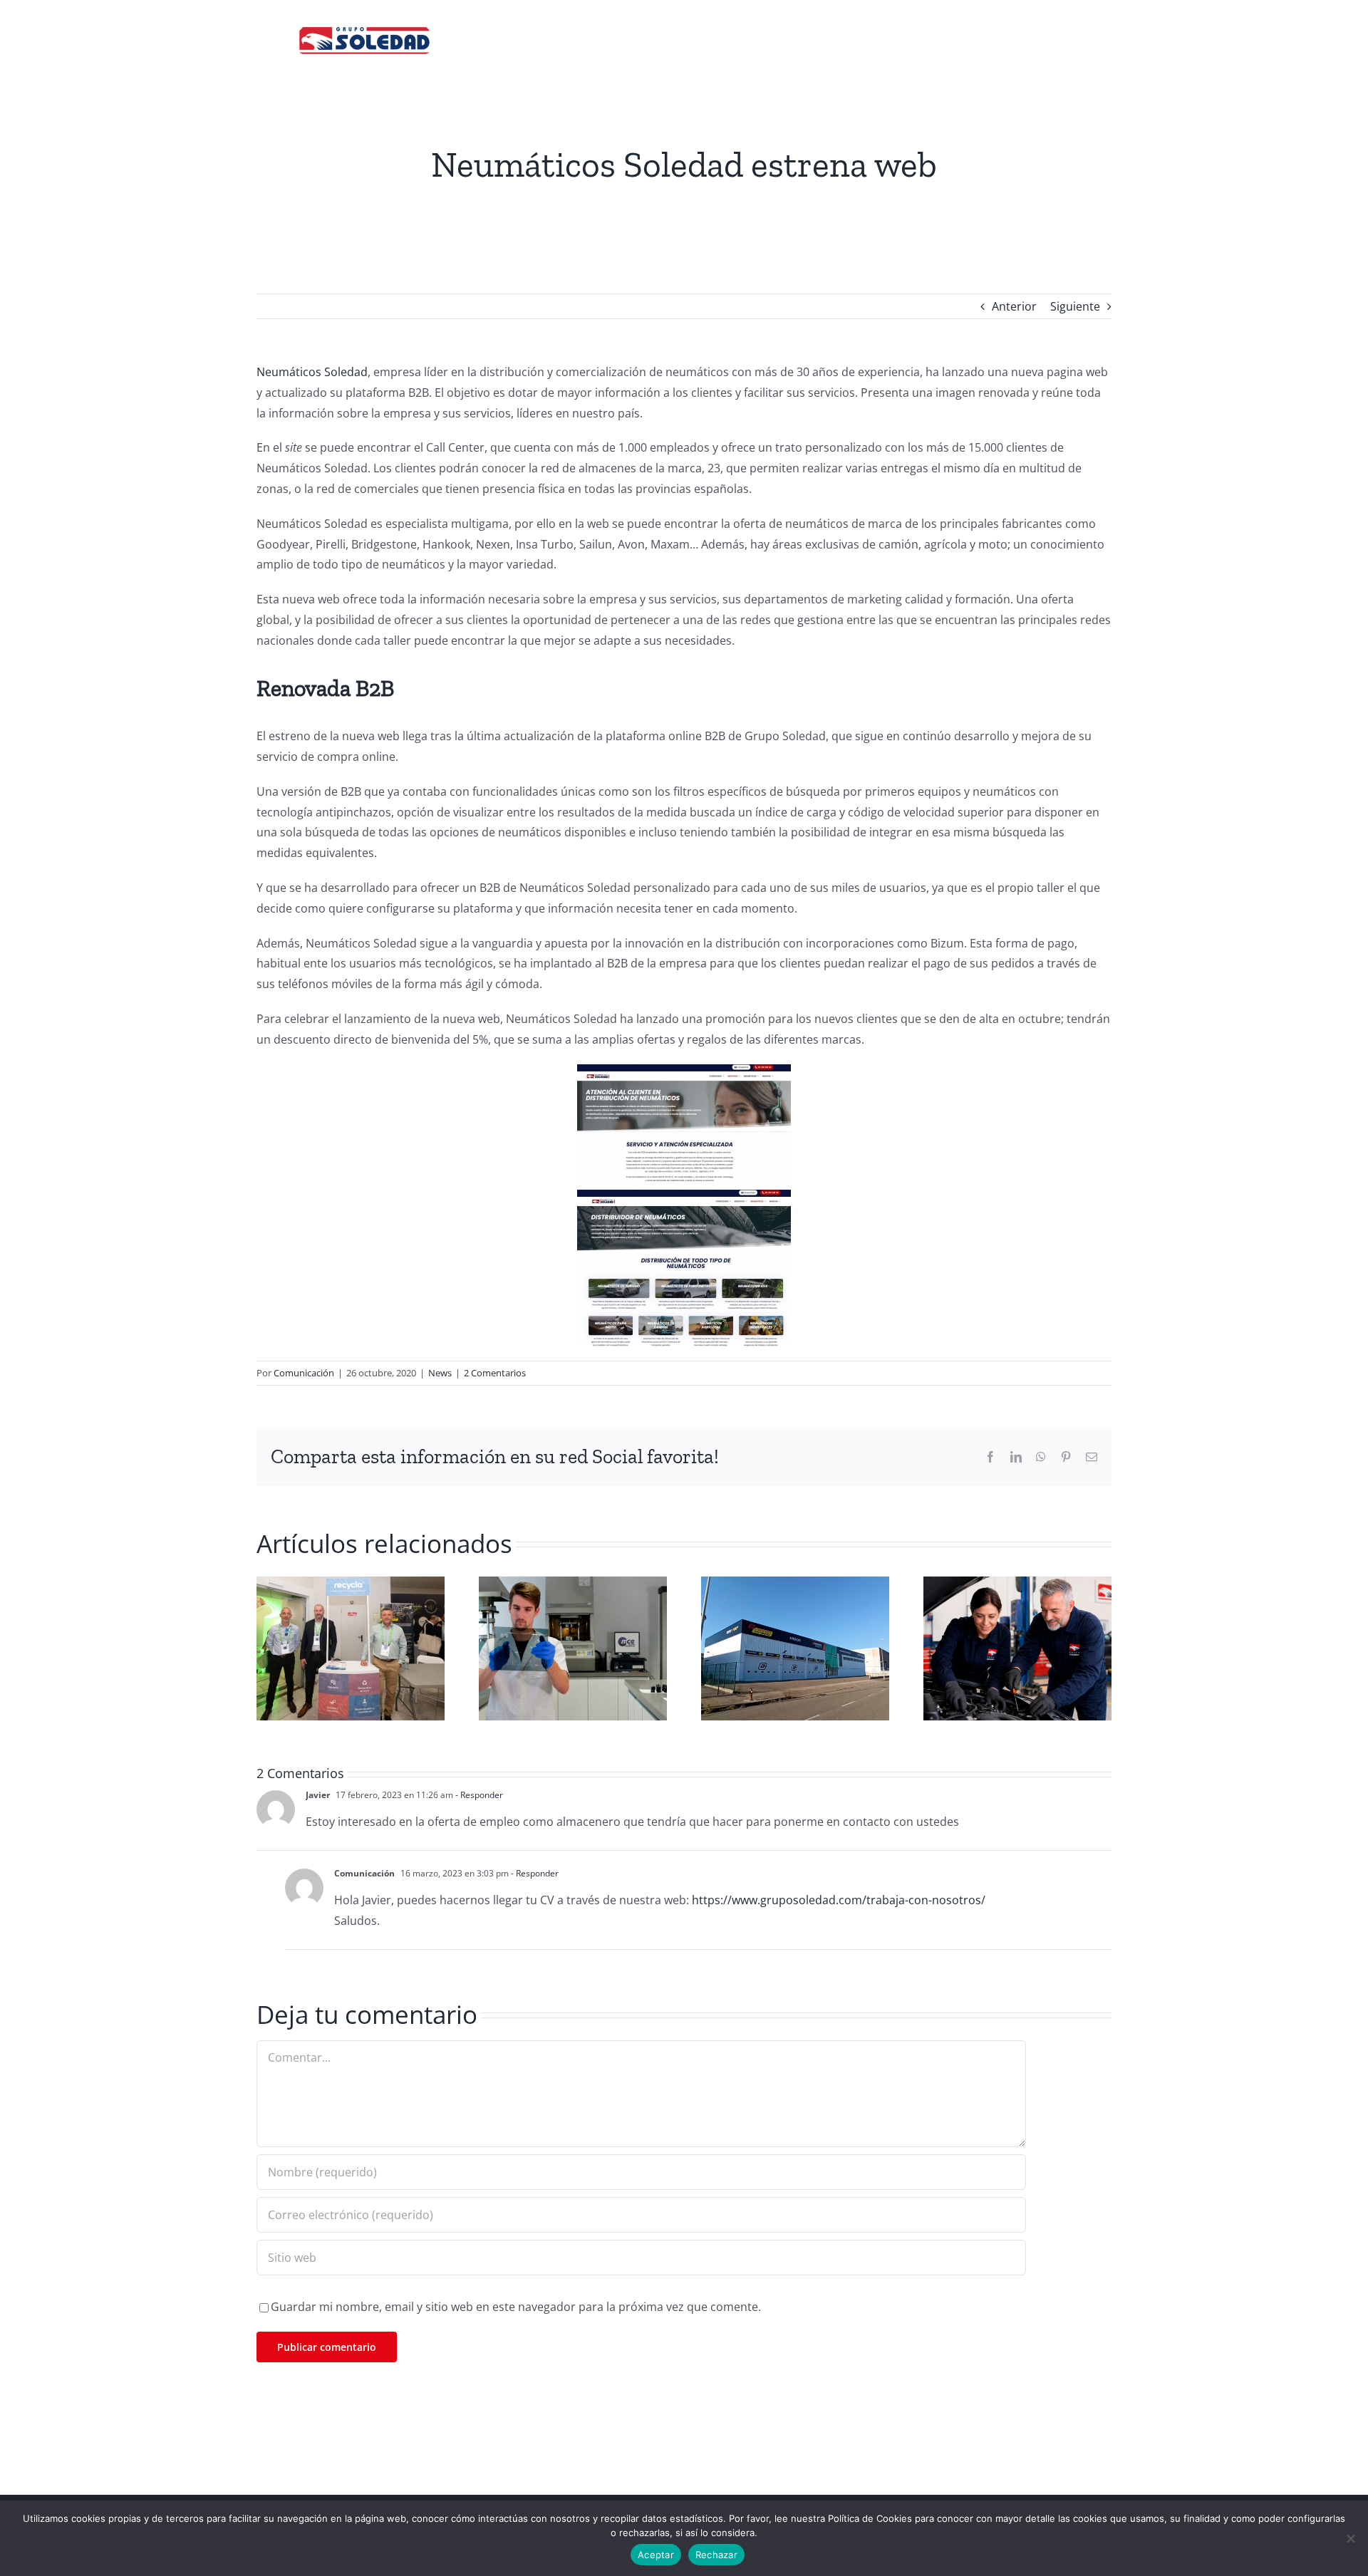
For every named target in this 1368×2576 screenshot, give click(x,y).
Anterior (1014, 306)
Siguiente (1075, 306)
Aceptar (656, 2555)
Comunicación (304, 1373)
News (440, 1373)
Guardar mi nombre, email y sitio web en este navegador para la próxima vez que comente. (516, 2307)
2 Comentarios (495, 1373)
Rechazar (716, 2555)
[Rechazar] (1350, 2538)
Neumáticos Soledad (312, 372)
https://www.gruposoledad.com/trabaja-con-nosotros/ (839, 1900)
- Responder (478, 1795)
